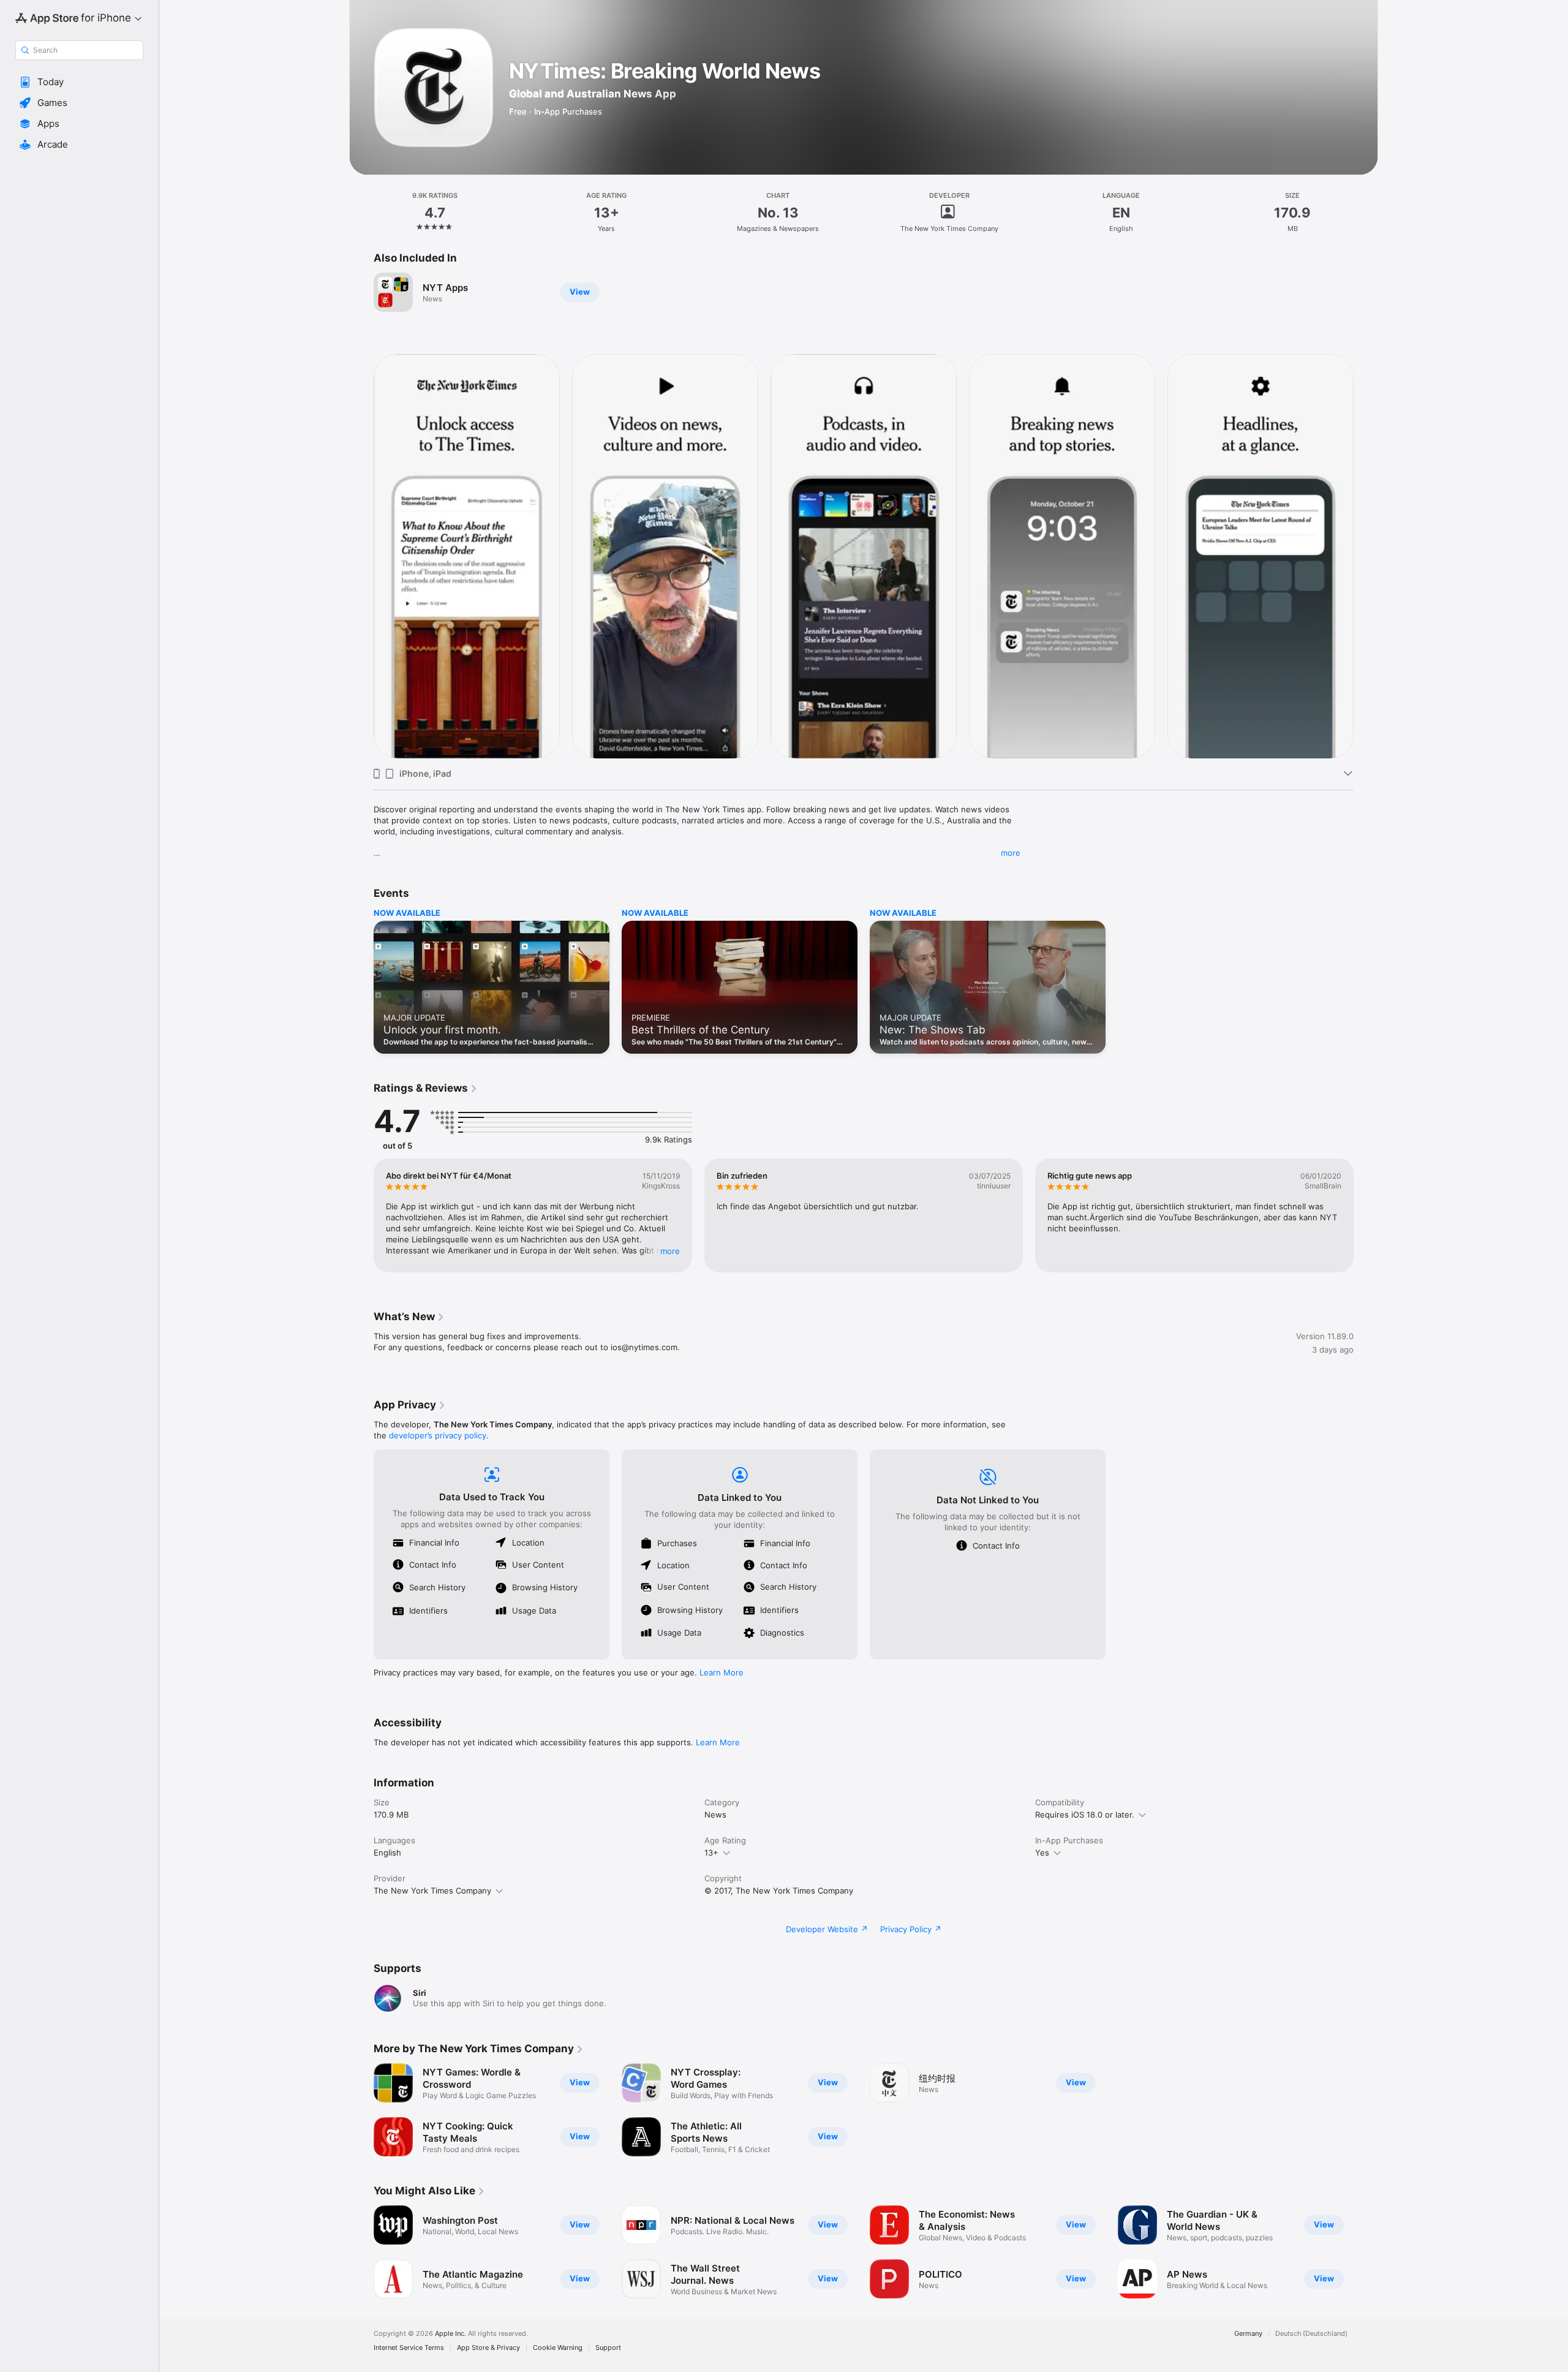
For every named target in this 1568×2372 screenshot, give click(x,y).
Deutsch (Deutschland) (1311, 2334)
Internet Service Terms (409, 2348)
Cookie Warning (558, 2348)
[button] (79, 82)
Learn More (722, 1672)
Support (608, 2348)
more (1011, 853)
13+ (711, 1853)
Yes (1042, 1853)
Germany (1248, 2334)
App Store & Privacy (488, 2348)
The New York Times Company (432, 1890)
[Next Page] (1366, 556)
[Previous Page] (361, 556)
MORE (670, 1251)
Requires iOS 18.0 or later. (1085, 1815)
